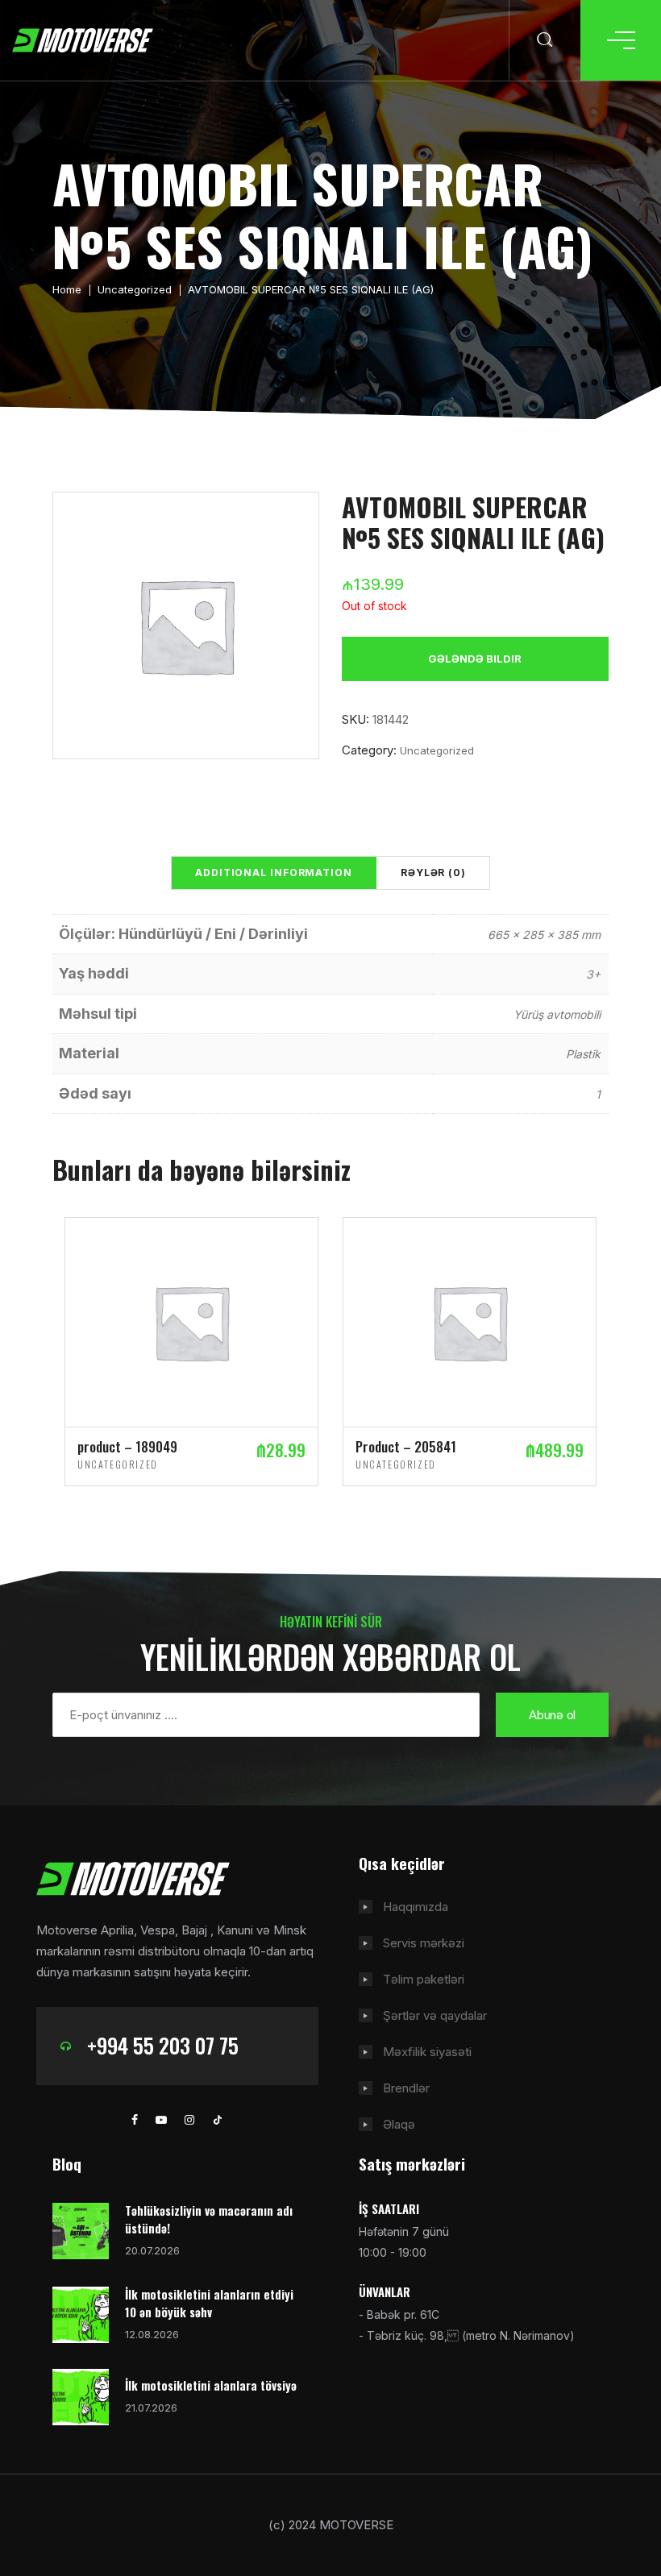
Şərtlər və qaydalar (435, 2015)
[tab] (274, 873)
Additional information (274, 873)
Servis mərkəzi (424, 1943)
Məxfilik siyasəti (427, 2052)
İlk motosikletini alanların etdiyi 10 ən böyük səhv (209, 2303)
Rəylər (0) (433, 873)
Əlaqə (399, 2124)
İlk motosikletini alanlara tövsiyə (211, 2385)
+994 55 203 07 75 (163, 2045)
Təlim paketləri (424, 1979)
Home (67, 289)
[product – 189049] (191, 1321)
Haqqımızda (416, 1907)
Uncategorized (135, 289)
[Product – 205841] (470, 1321)
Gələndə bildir (475, 659)
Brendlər (406, 2088)
